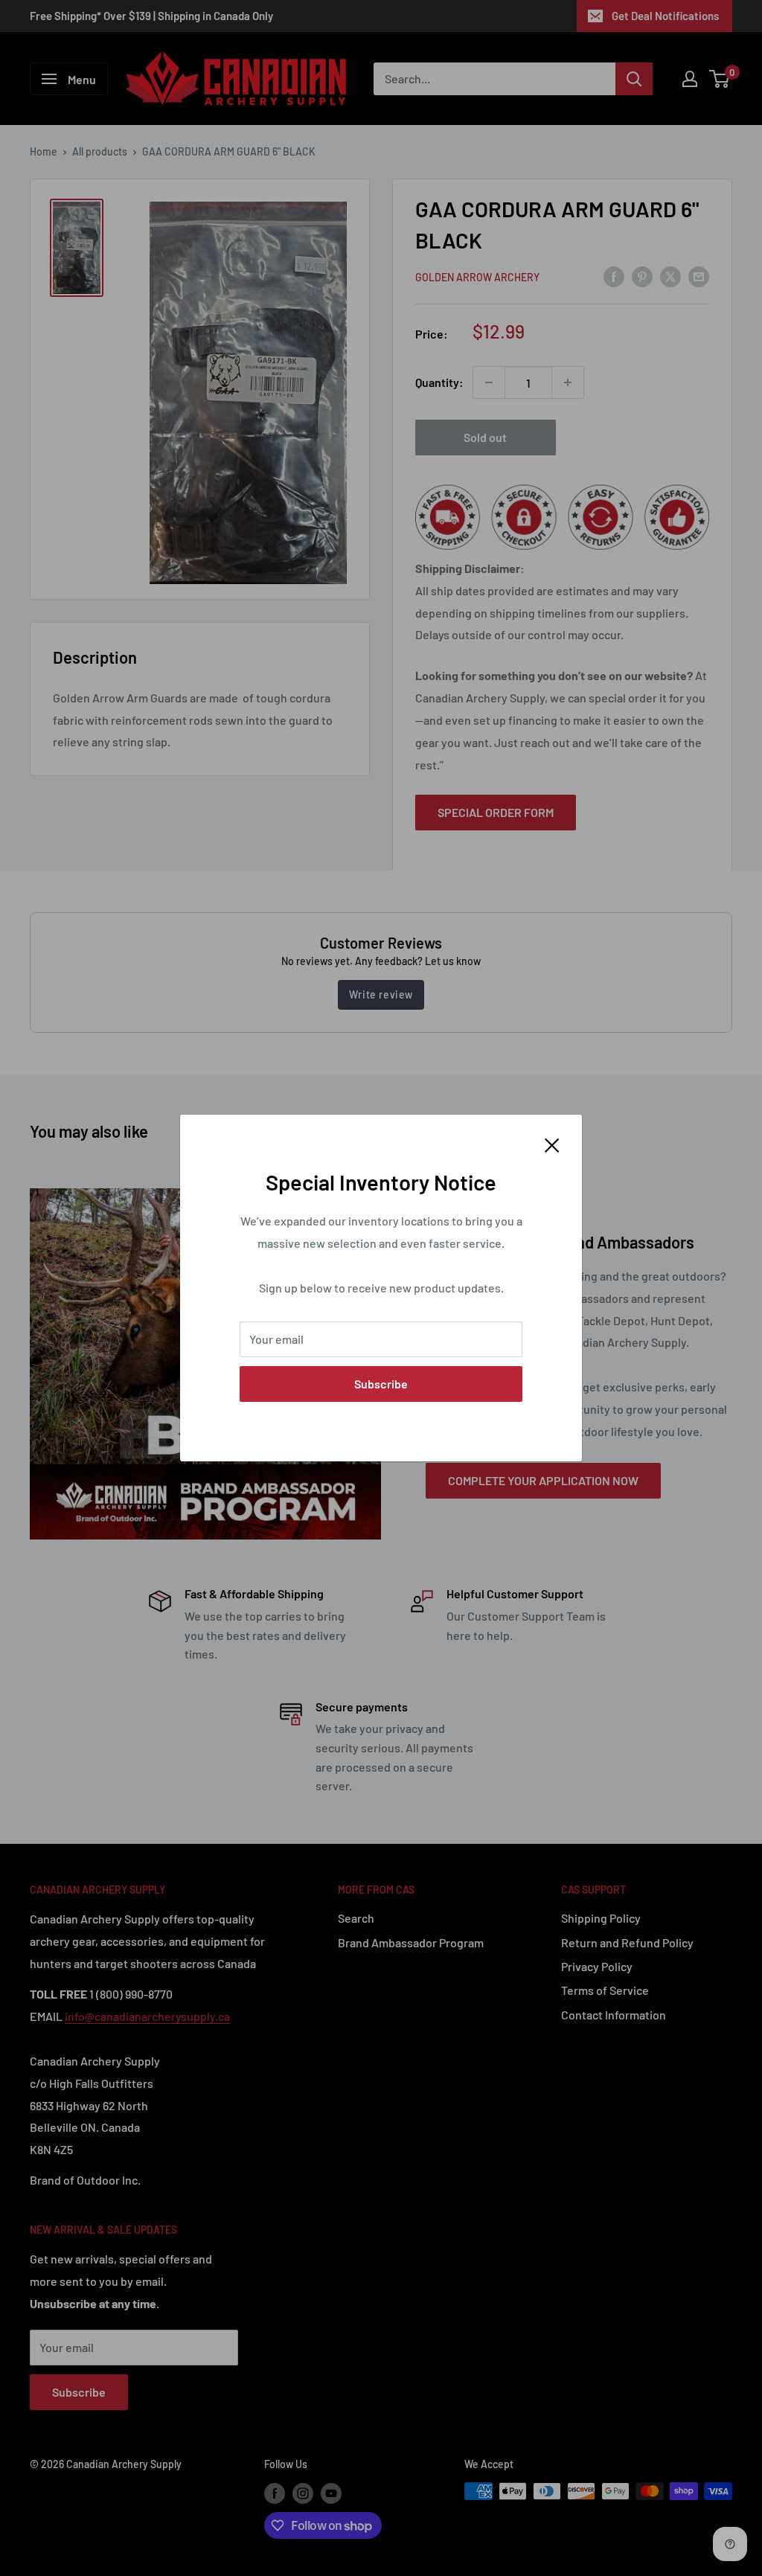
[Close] (552, 1144)
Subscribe (381, 1384)
